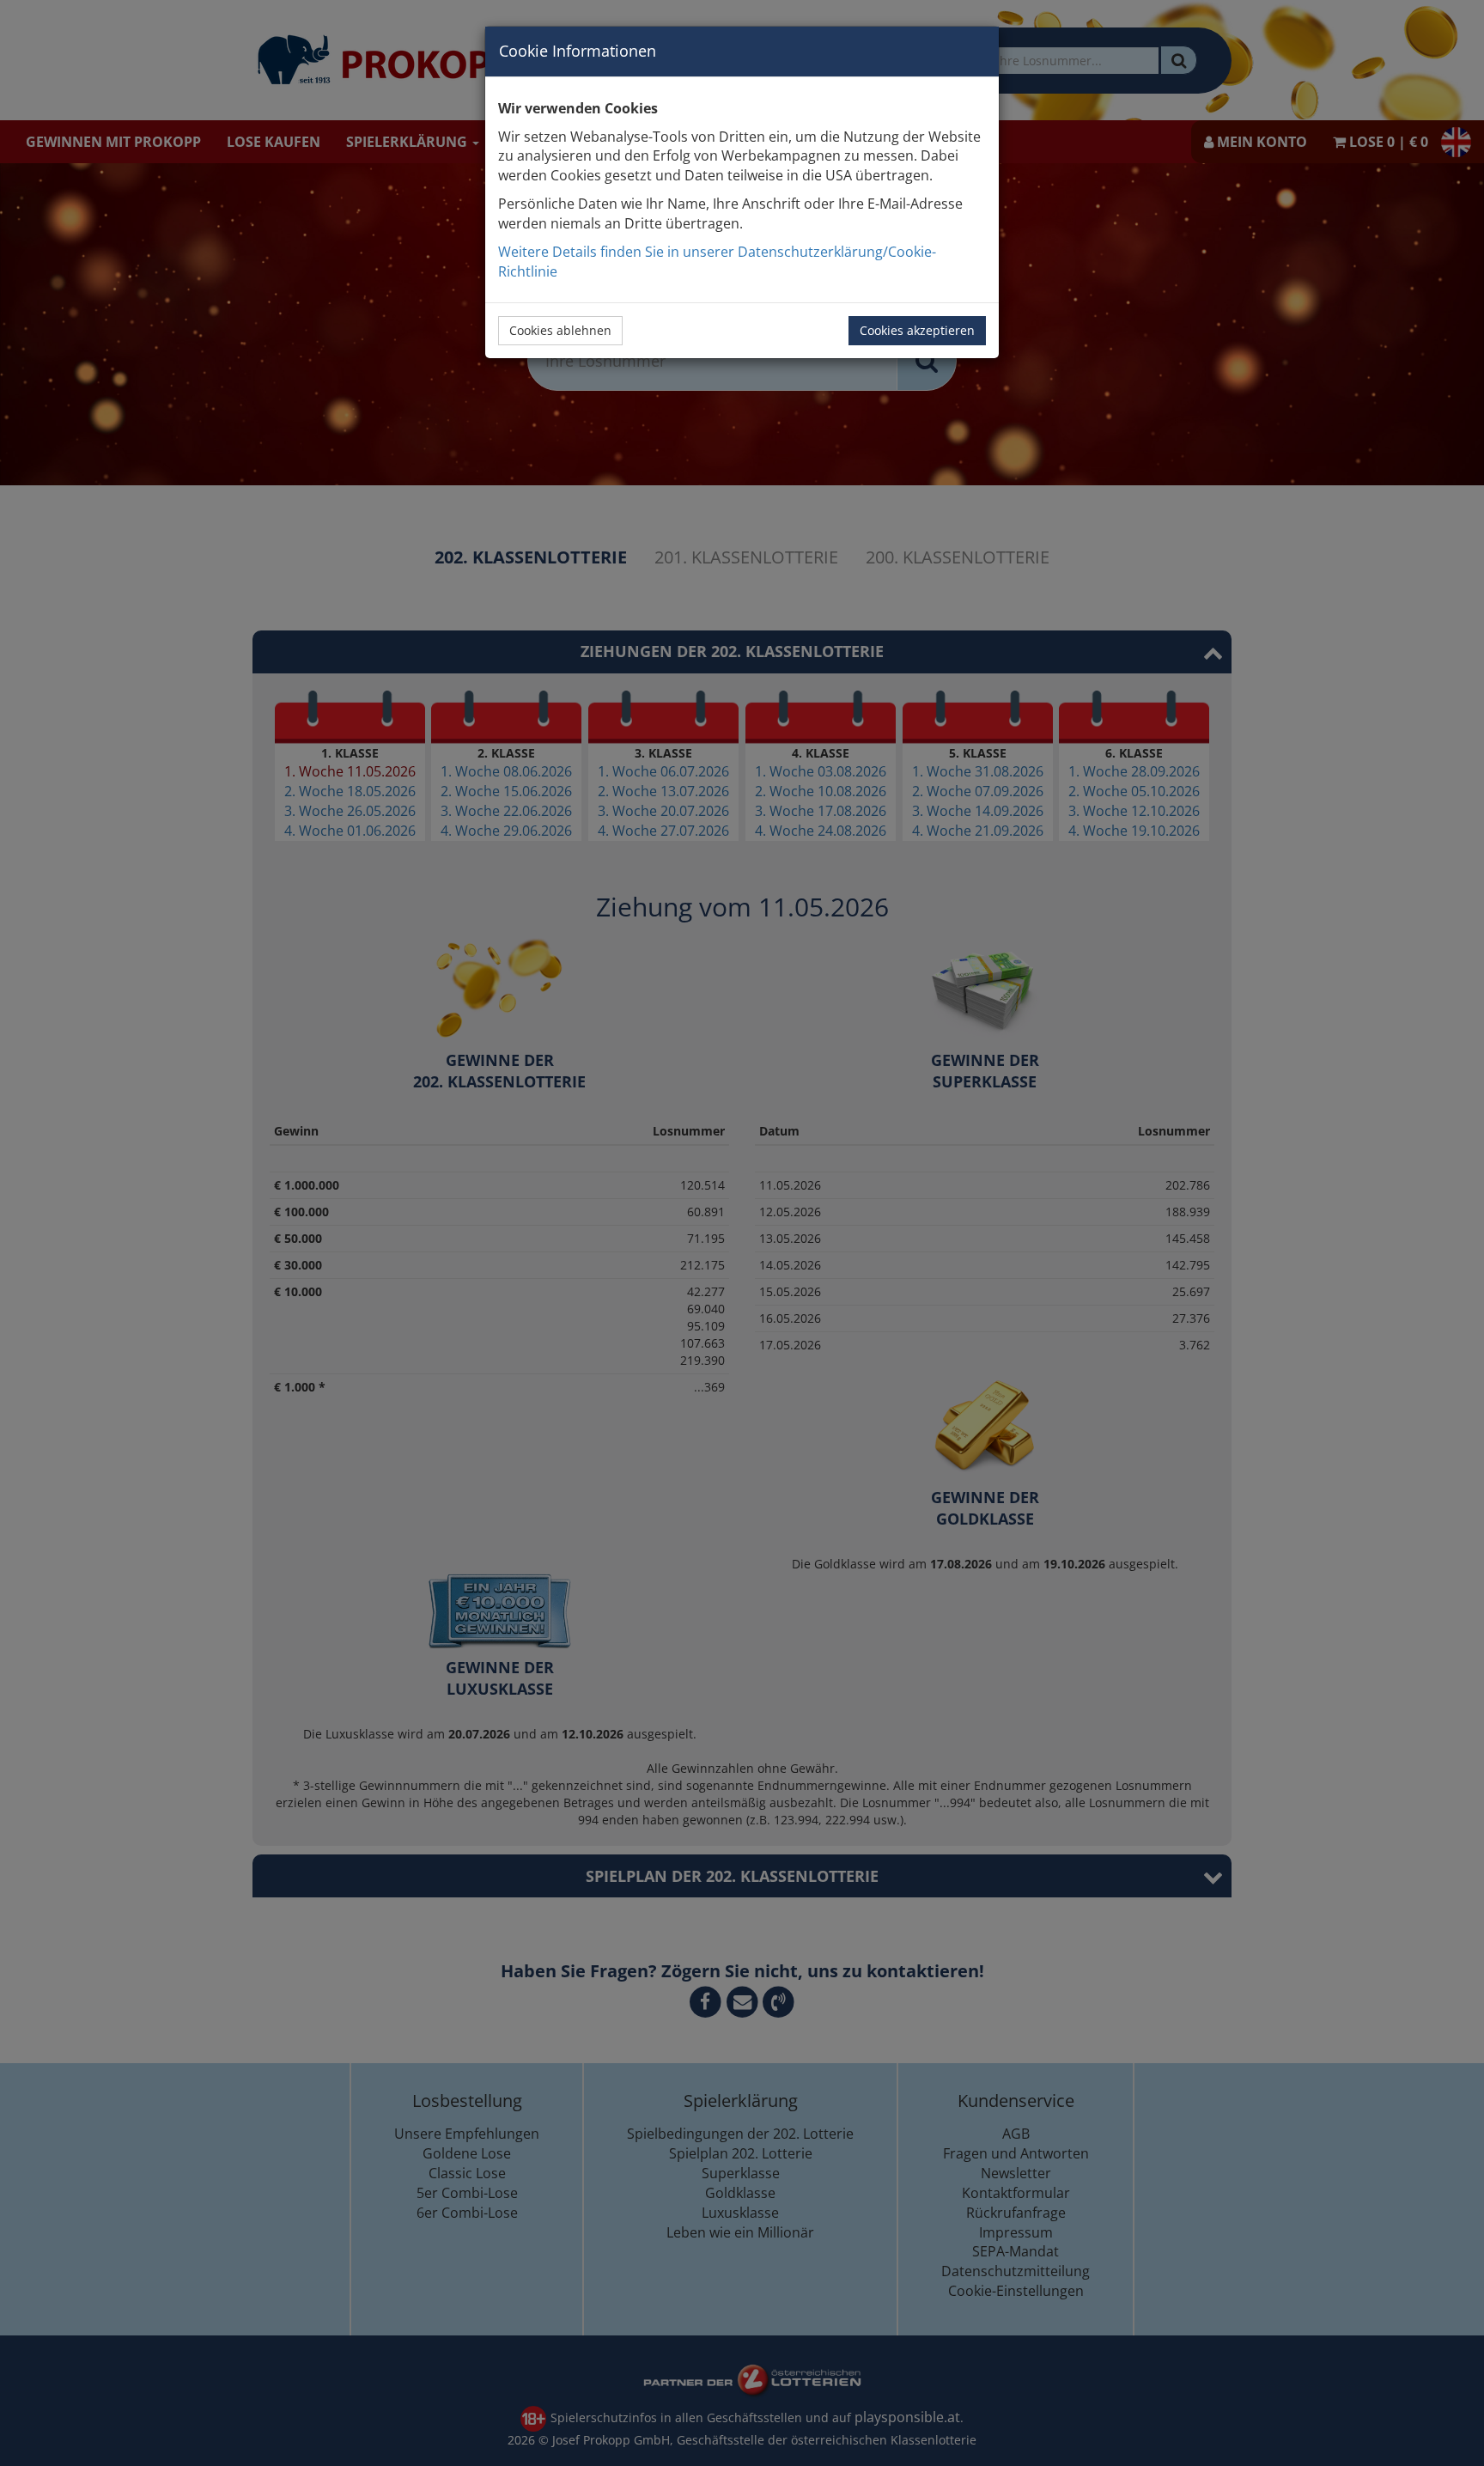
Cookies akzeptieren (917, 330)
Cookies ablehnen (560, 330)
